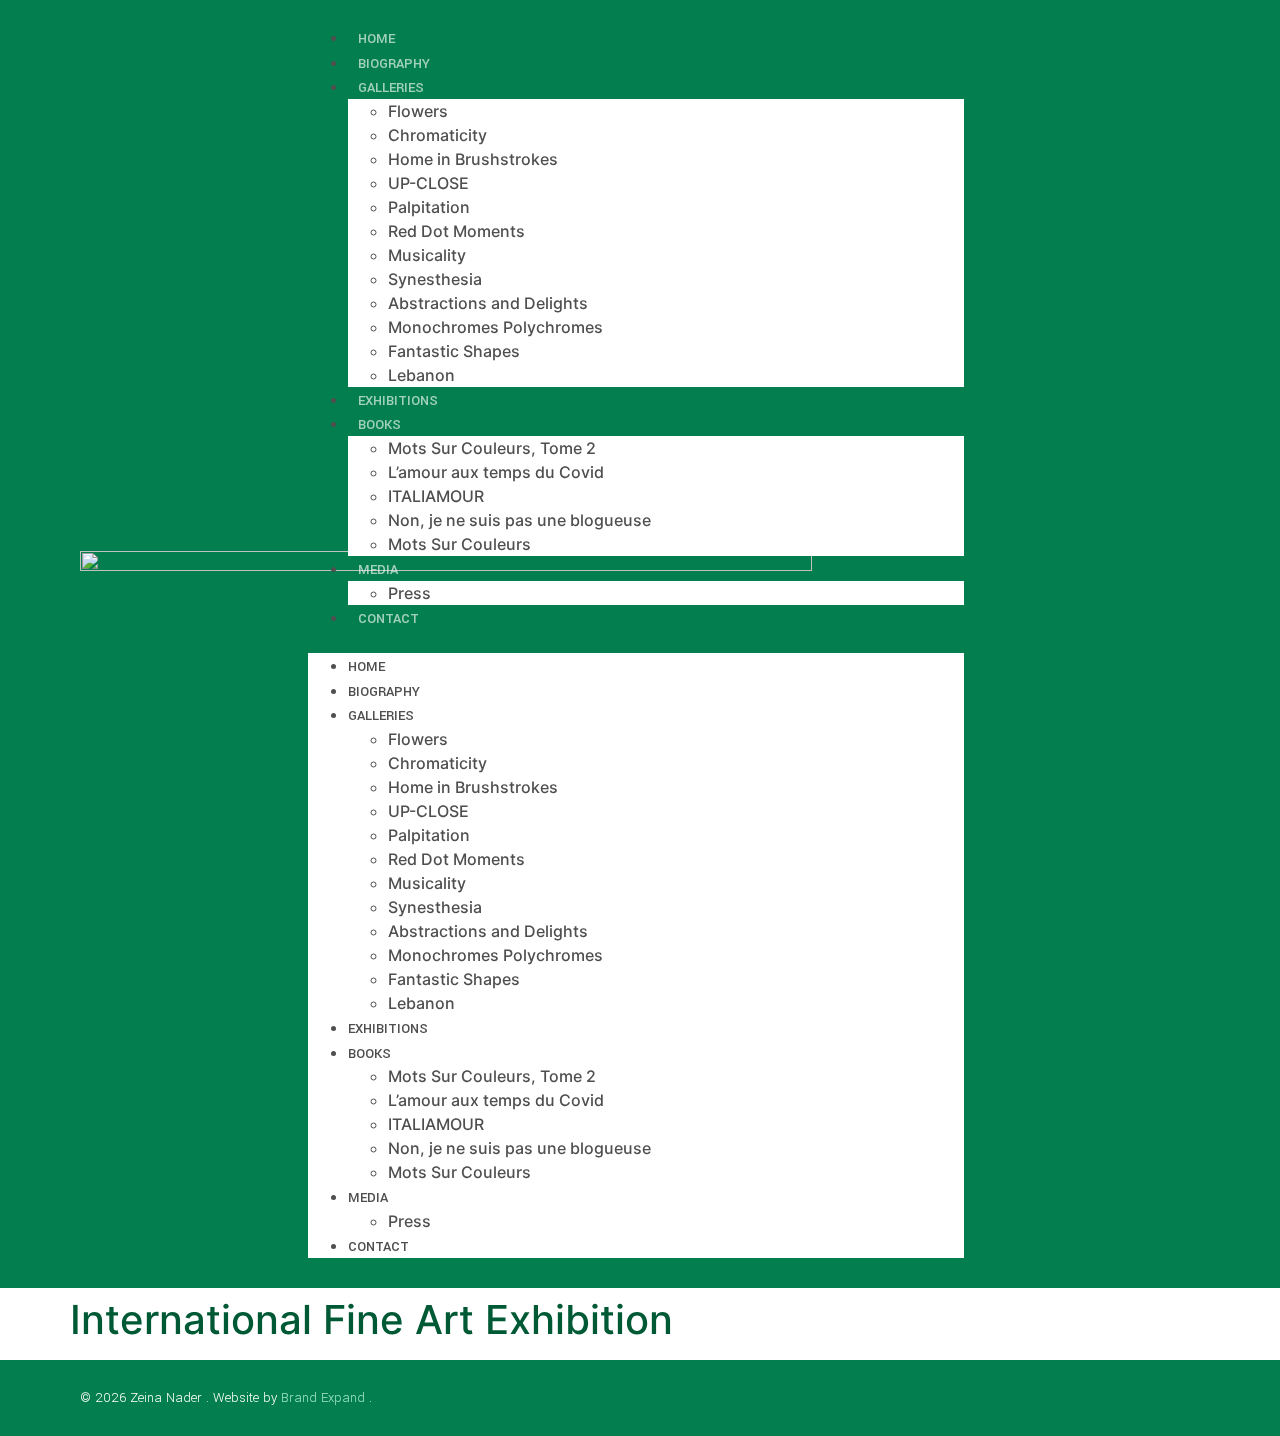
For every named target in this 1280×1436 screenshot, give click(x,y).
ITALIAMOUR (436, 496)
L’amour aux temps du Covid (496, 472)
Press (409, 1221)
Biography (384, 691)
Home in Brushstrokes (473, 159)
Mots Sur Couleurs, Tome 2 (492, 448)
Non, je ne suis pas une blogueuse (519, 520)
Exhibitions (388, 1028)
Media (378, 569)
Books (379, 424)
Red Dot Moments (456, 231)
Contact (388, 618)
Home (366, 666)
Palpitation (429, 207)
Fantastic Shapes (454, 351)
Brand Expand (323, 1397)
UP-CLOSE (428, 183)
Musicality (427, 255)
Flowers (418, 111)
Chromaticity (437, 135)
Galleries (391, 87)
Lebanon (421, 1003)
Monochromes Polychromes (495, 327)
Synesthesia (435, 279)
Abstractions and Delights (488, 303)
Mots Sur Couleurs (459, 544)
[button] (636, 641)
